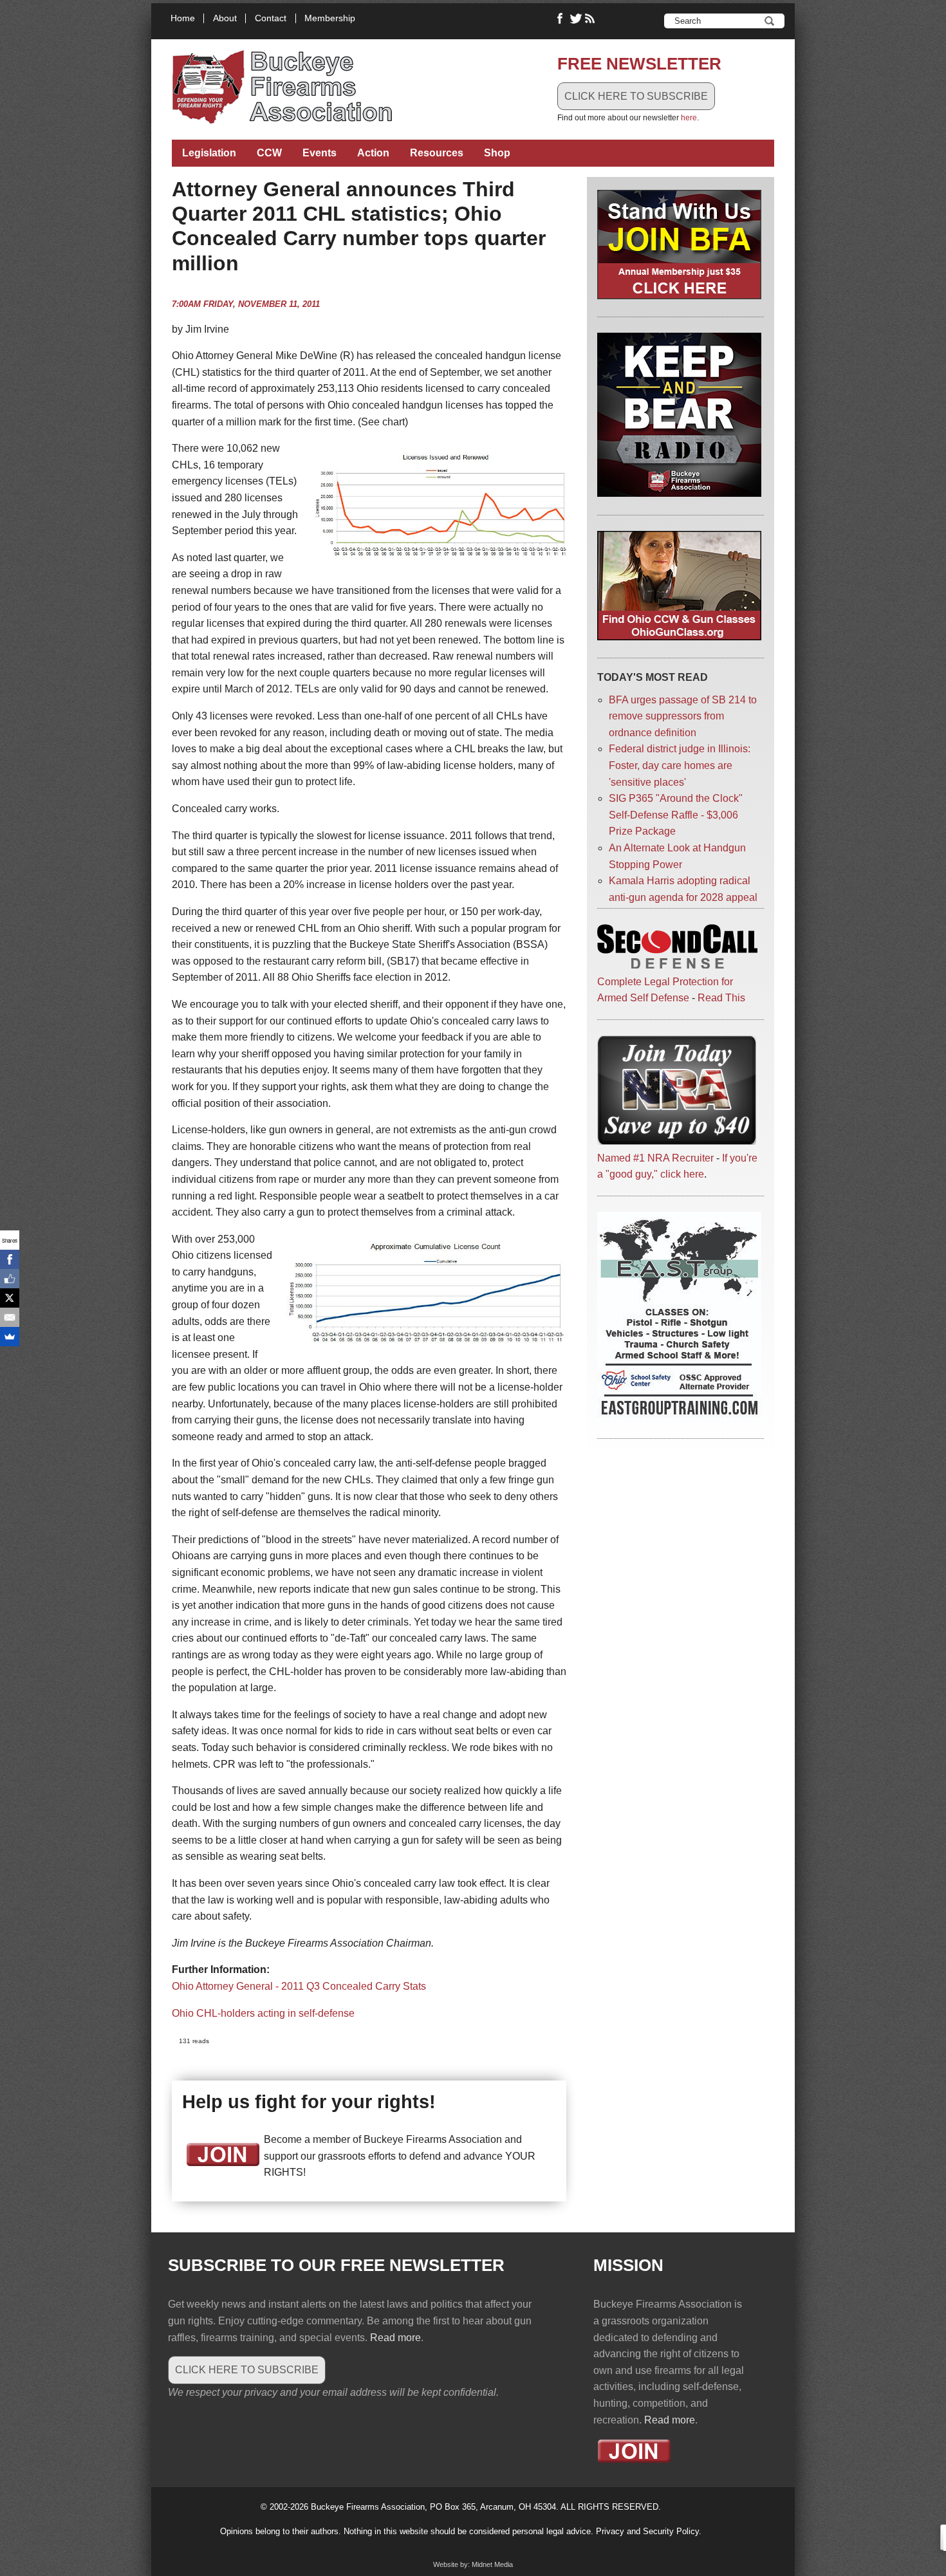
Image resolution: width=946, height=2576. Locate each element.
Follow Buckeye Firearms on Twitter (576, 19)
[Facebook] (10, 1259)
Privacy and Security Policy (647, 2531)
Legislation (209, 153)
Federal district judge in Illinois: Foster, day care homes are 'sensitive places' (680, 765)
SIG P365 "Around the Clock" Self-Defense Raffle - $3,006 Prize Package (676, 815)
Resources (437, 153)
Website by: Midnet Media (473, 2564)
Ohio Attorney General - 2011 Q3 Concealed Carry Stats (299, 1986)
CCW (269, 153)
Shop (497, 153)
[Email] (10, 1317)
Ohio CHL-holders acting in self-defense (263, 2013)
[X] (10, 1298)
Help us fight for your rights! (309, 2102)
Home (183, 18)
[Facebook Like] (10, 1279)
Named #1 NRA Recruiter (655, 1158)
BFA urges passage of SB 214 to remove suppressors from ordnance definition (683, 716)
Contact (271, 18)
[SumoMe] (10, 1337)
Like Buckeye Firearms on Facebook (561, 19)
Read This (721, 998)
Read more (395, 2338)
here (689, 118)
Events (320, 153)
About (225, 18)
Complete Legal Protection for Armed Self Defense (665, 990)
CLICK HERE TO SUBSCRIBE (636, 96)
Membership (330, 18)
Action (373, 153)
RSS (591, 19)
